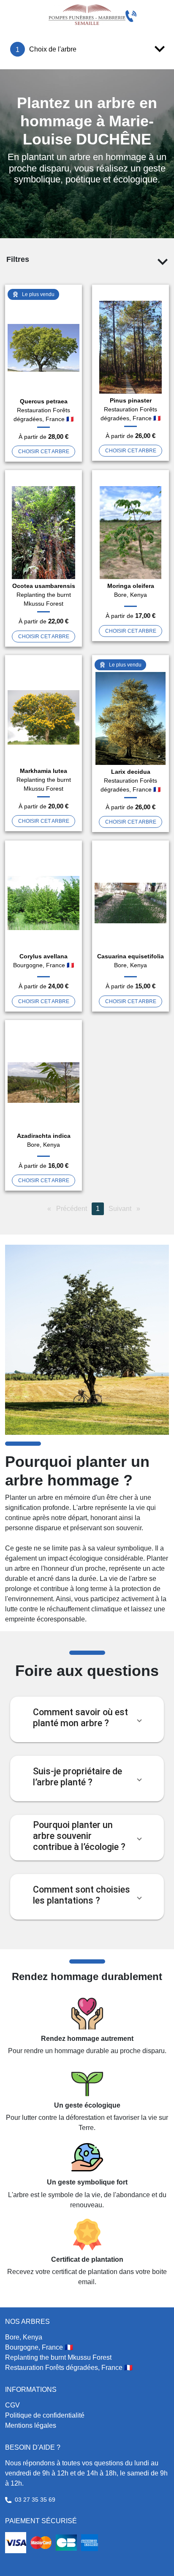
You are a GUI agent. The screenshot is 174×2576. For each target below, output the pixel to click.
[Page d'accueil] (87, 15)
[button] (87, 1719)
